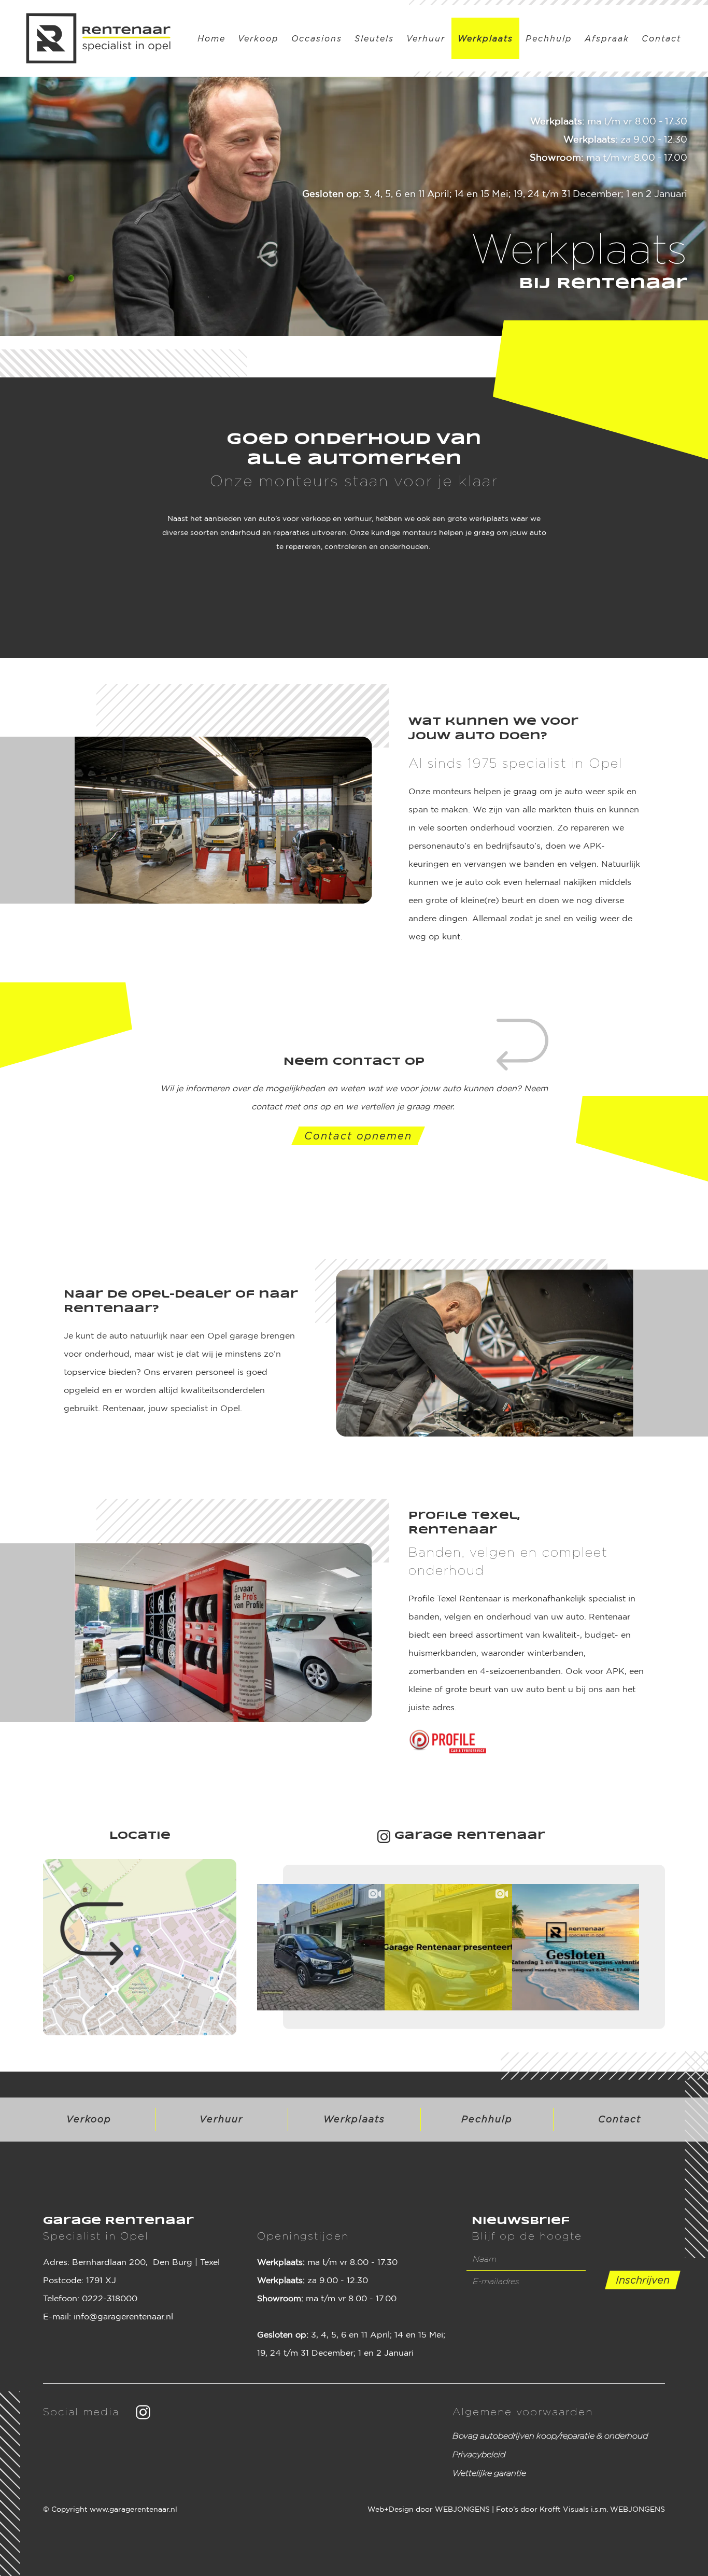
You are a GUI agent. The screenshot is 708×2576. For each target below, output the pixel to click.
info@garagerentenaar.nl (123, 2317)
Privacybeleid (479, 2454)
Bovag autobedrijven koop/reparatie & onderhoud (550, 2436)
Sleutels (374, 38)
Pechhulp (549, 38)
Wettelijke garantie (489, 2473)
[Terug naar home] (98, 38)
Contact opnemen (358, 1136)
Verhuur (426, 38)
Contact (661, 38)
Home (211, 38)
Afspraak (607, 38)
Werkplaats (485, 38)
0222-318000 (110, 2299)
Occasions (317, 38)
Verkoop (258, 38)
